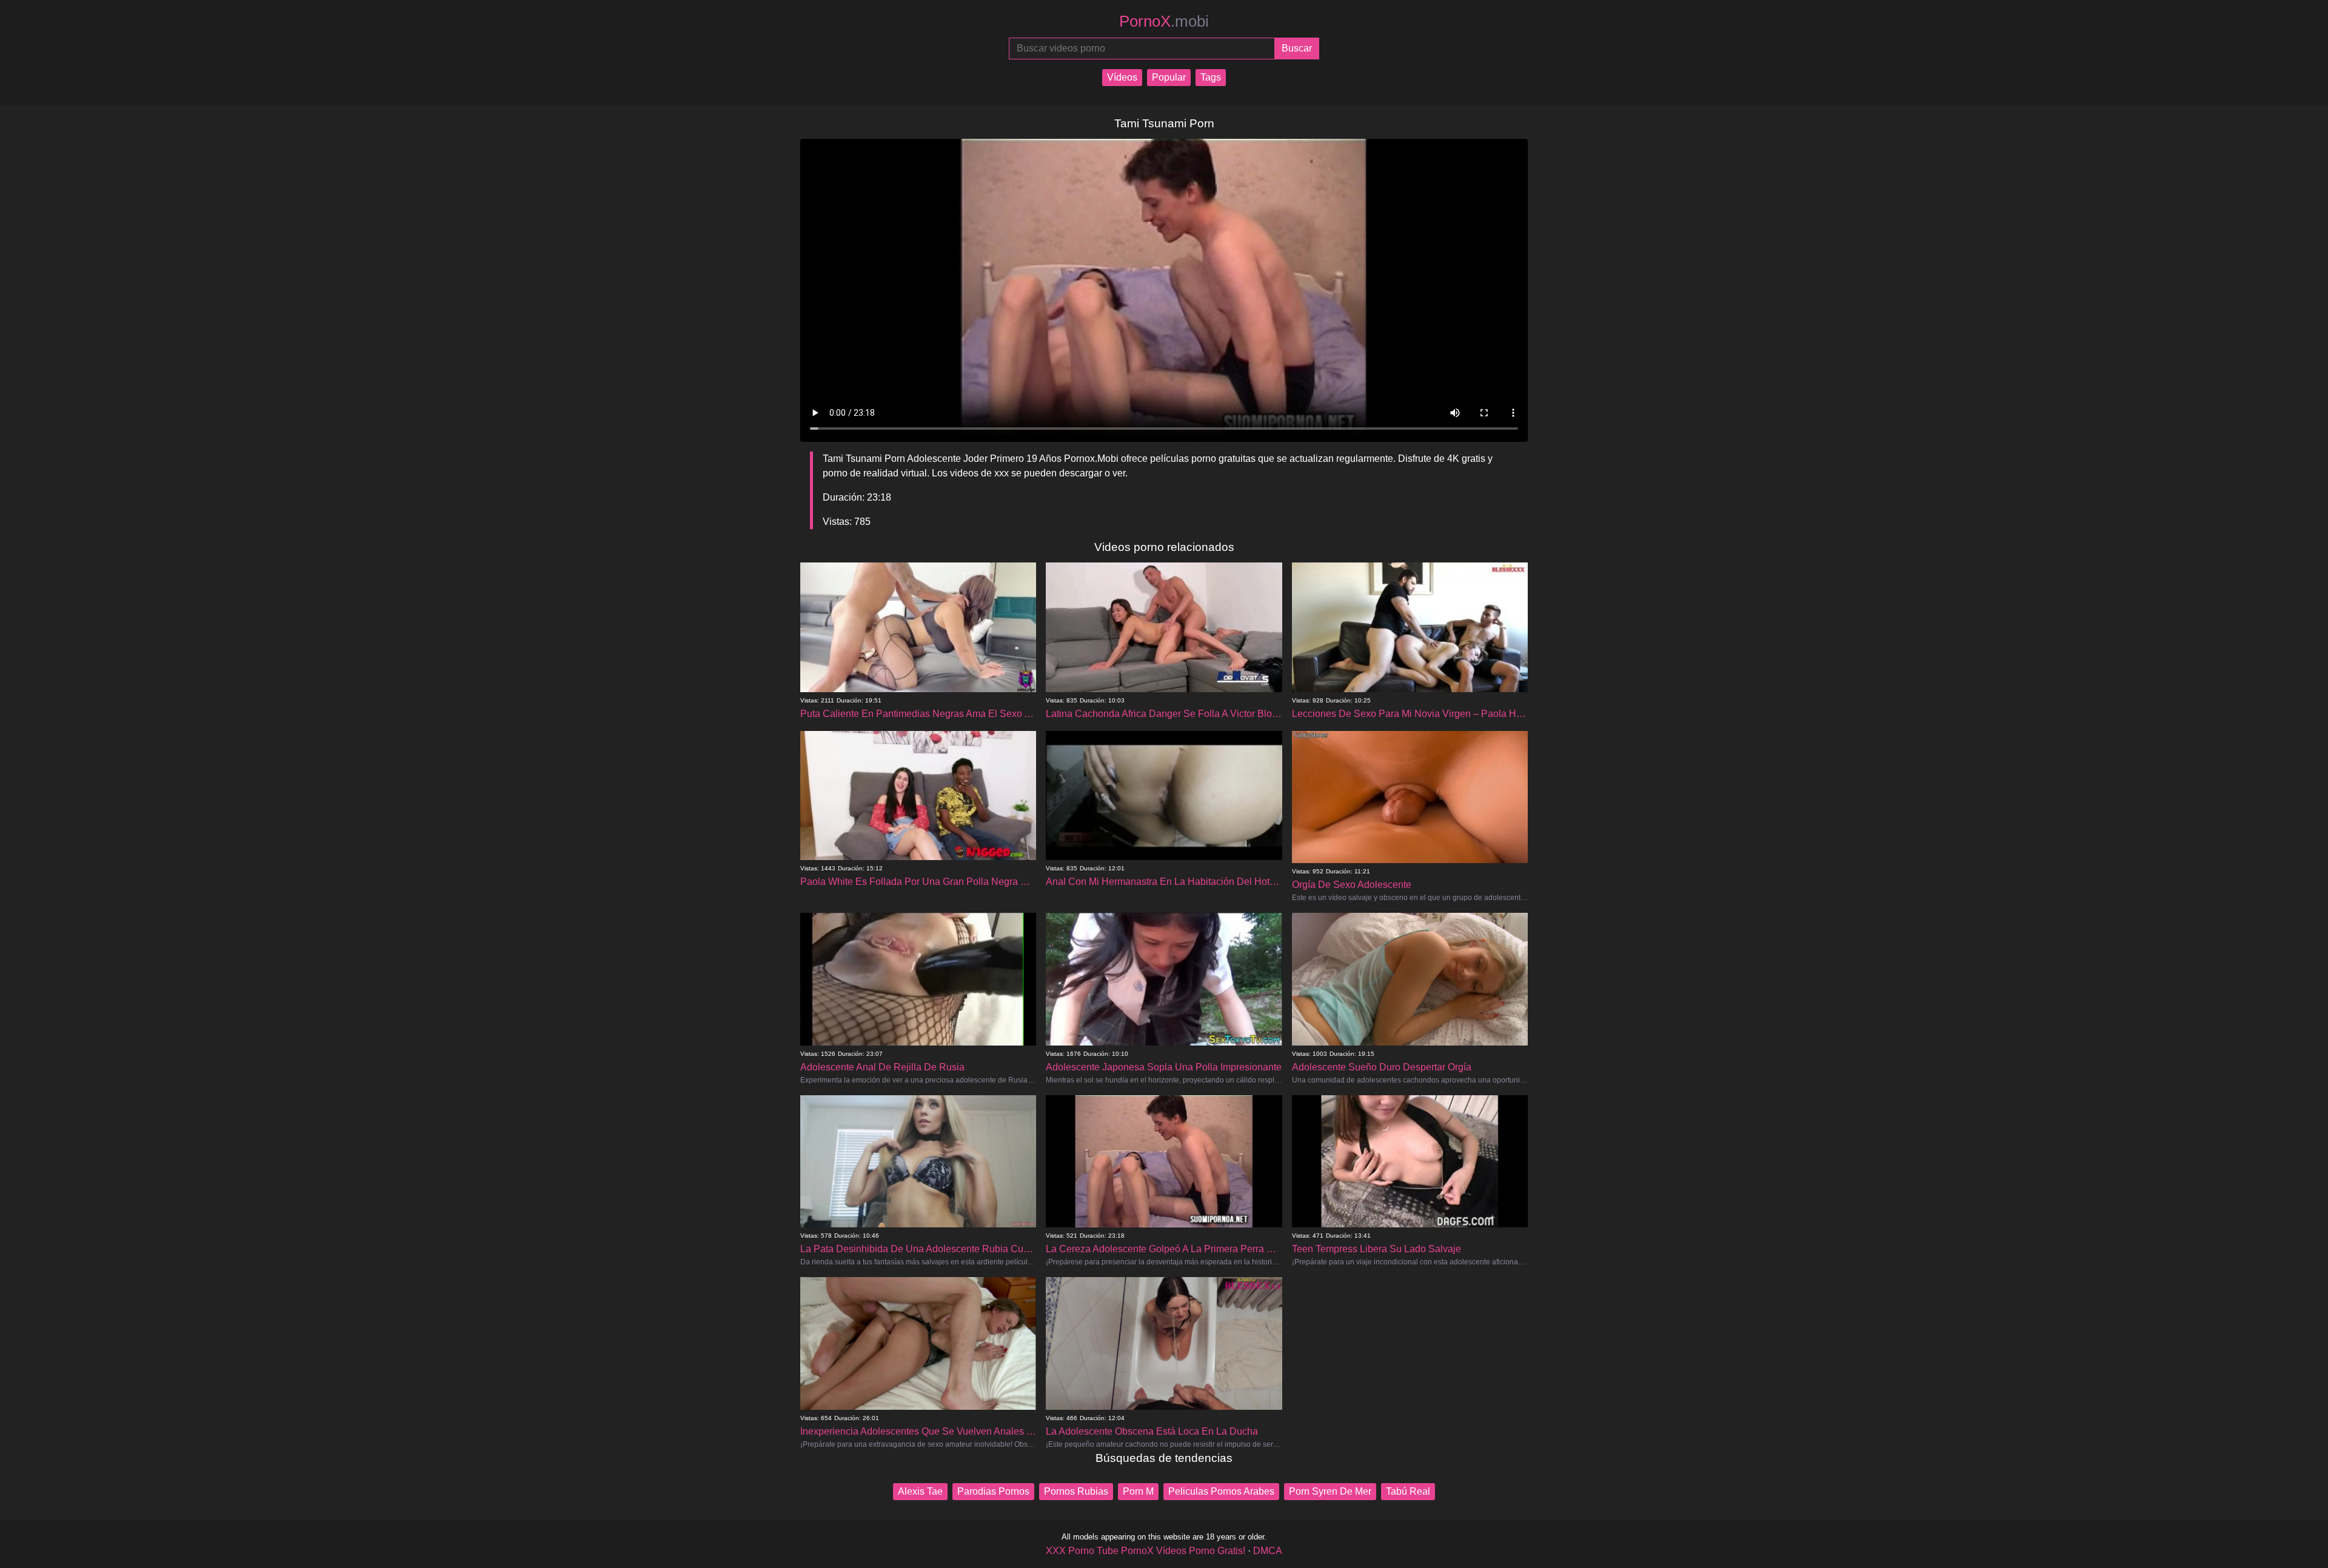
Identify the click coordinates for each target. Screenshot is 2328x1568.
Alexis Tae (920, 1491)
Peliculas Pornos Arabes (1221, 1491)
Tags (1211, 77)
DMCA (1268, 1551)
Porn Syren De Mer (1330, 1491)
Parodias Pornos (993, 1491)
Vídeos (1122, 77)
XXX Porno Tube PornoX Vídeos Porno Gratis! (1146, 1551)
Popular (1169, 77)
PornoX (1164, 21)
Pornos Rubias (1076, 1491)
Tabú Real (1408, 1491)
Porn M (1138, 1491)
